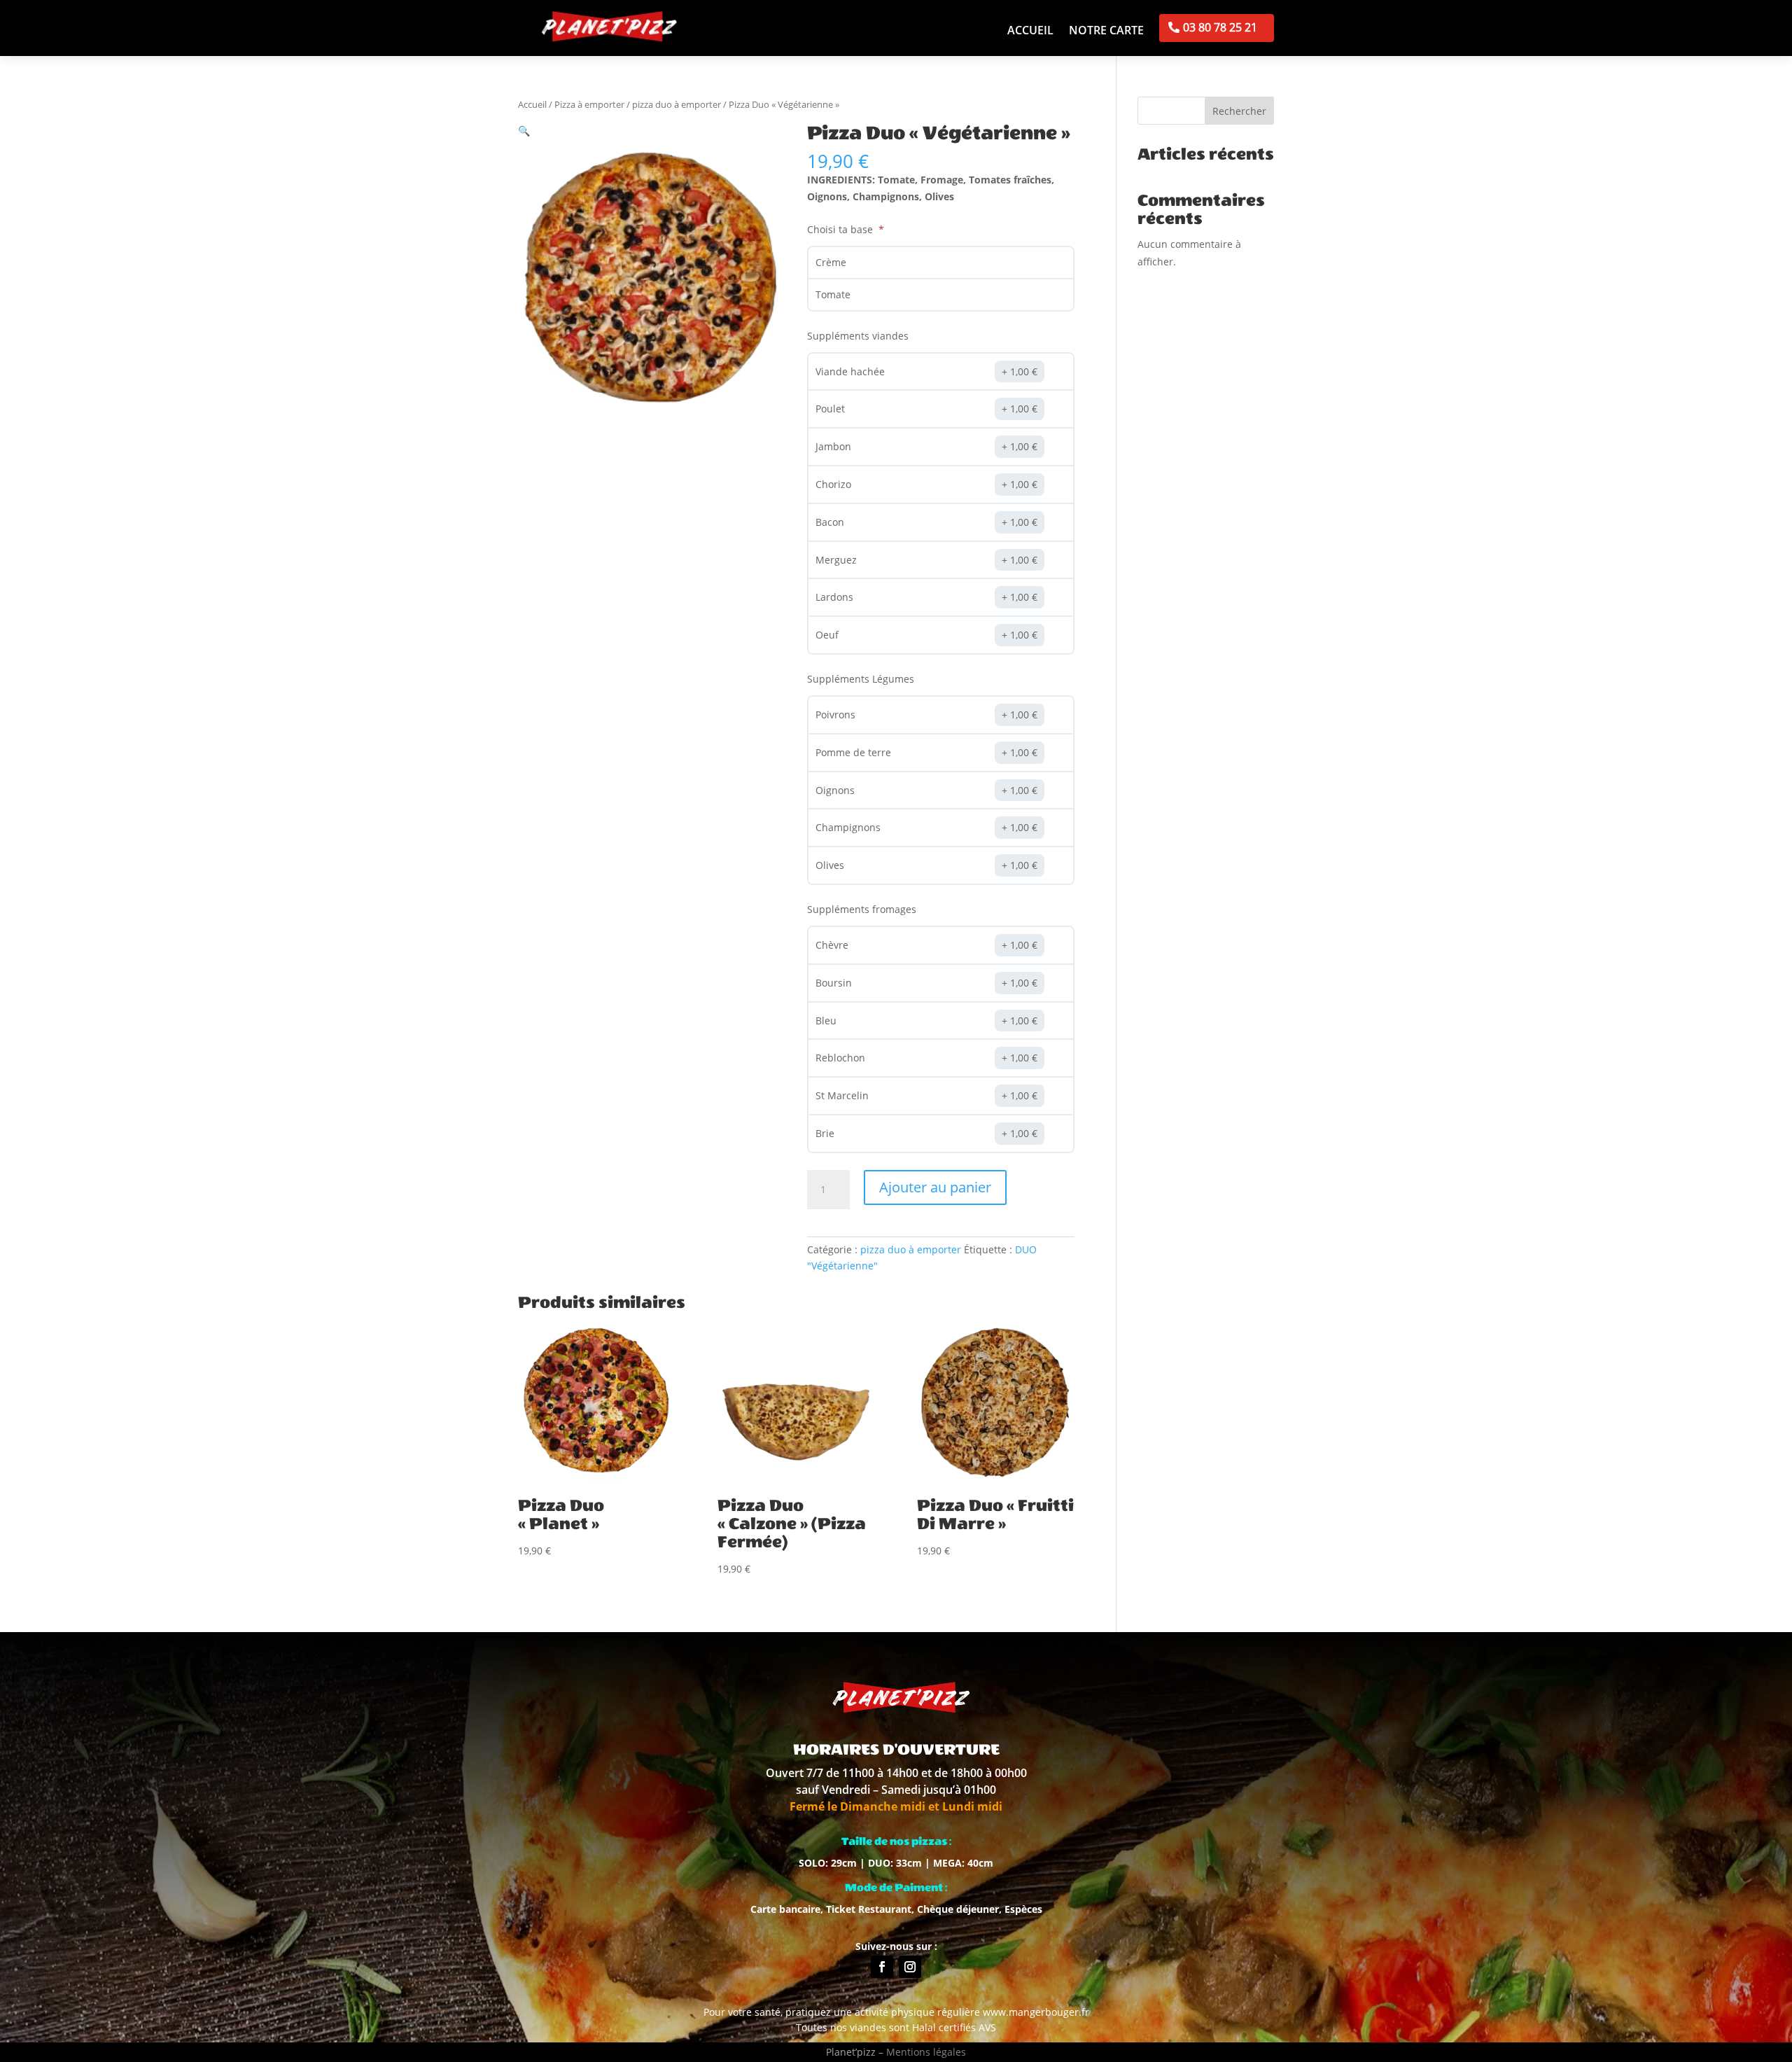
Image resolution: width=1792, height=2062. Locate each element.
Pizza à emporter (589, 104)
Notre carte (1106, 32)
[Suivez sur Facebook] (882, 1967)
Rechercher (1239, 111)
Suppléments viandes (858, 336)
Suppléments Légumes (861, 679)
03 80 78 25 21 (1220, 27)
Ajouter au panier (935, 1187)
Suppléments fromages (862, 909)
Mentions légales (926, 2052)
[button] (524, 131)
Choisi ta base (841, 229)
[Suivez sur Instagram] (910, 1967)
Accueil (1030, 32)
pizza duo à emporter (677, 104)
